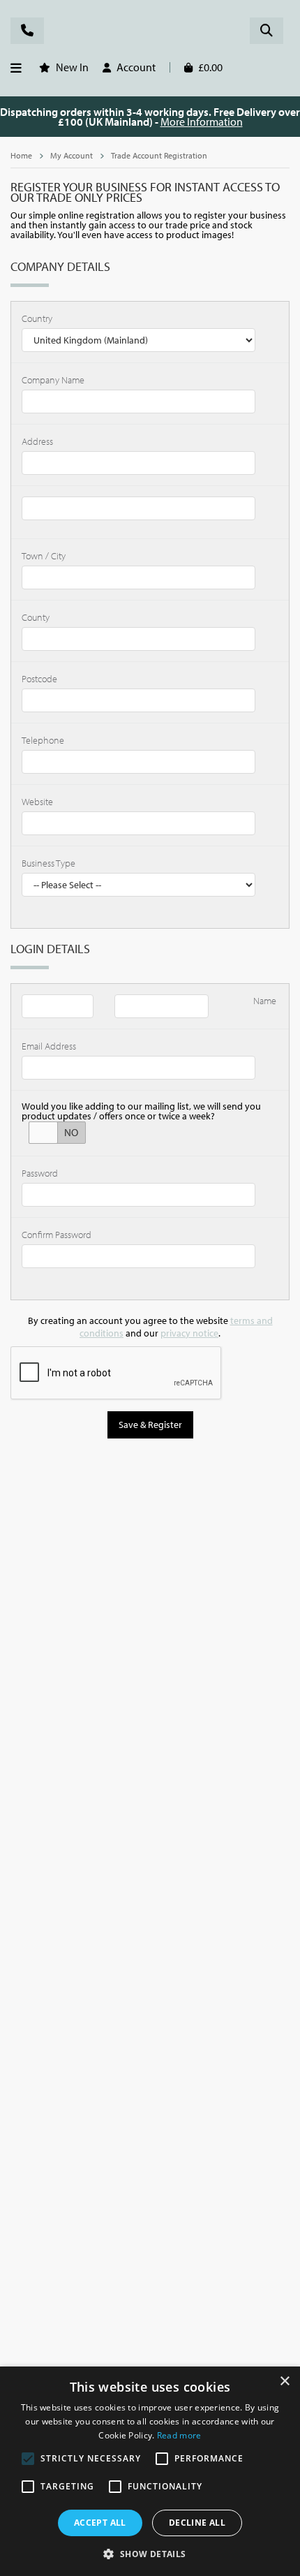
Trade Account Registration (159, 155)
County (36, 617)
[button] (150, 2553)
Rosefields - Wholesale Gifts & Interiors (150, 33)
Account (136, 67)
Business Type (48, 863)
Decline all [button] (197, 2523)
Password (40, 1173)
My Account (72, 155)
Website (37, 802)
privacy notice (189, 1333)
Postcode (39, 679)
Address (37, 441)
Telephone (43, 740)
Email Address (49, 1046)
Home (21, 155)
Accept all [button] (100, 2523)
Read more (179, 2435)
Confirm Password (57, 1235)
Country (37, 318)
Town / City (44, 556)
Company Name (53, 380)
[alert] (150, 2471)
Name (265, 1001)
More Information (202, 122)
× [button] (284, 2382)
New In (72, 67)
